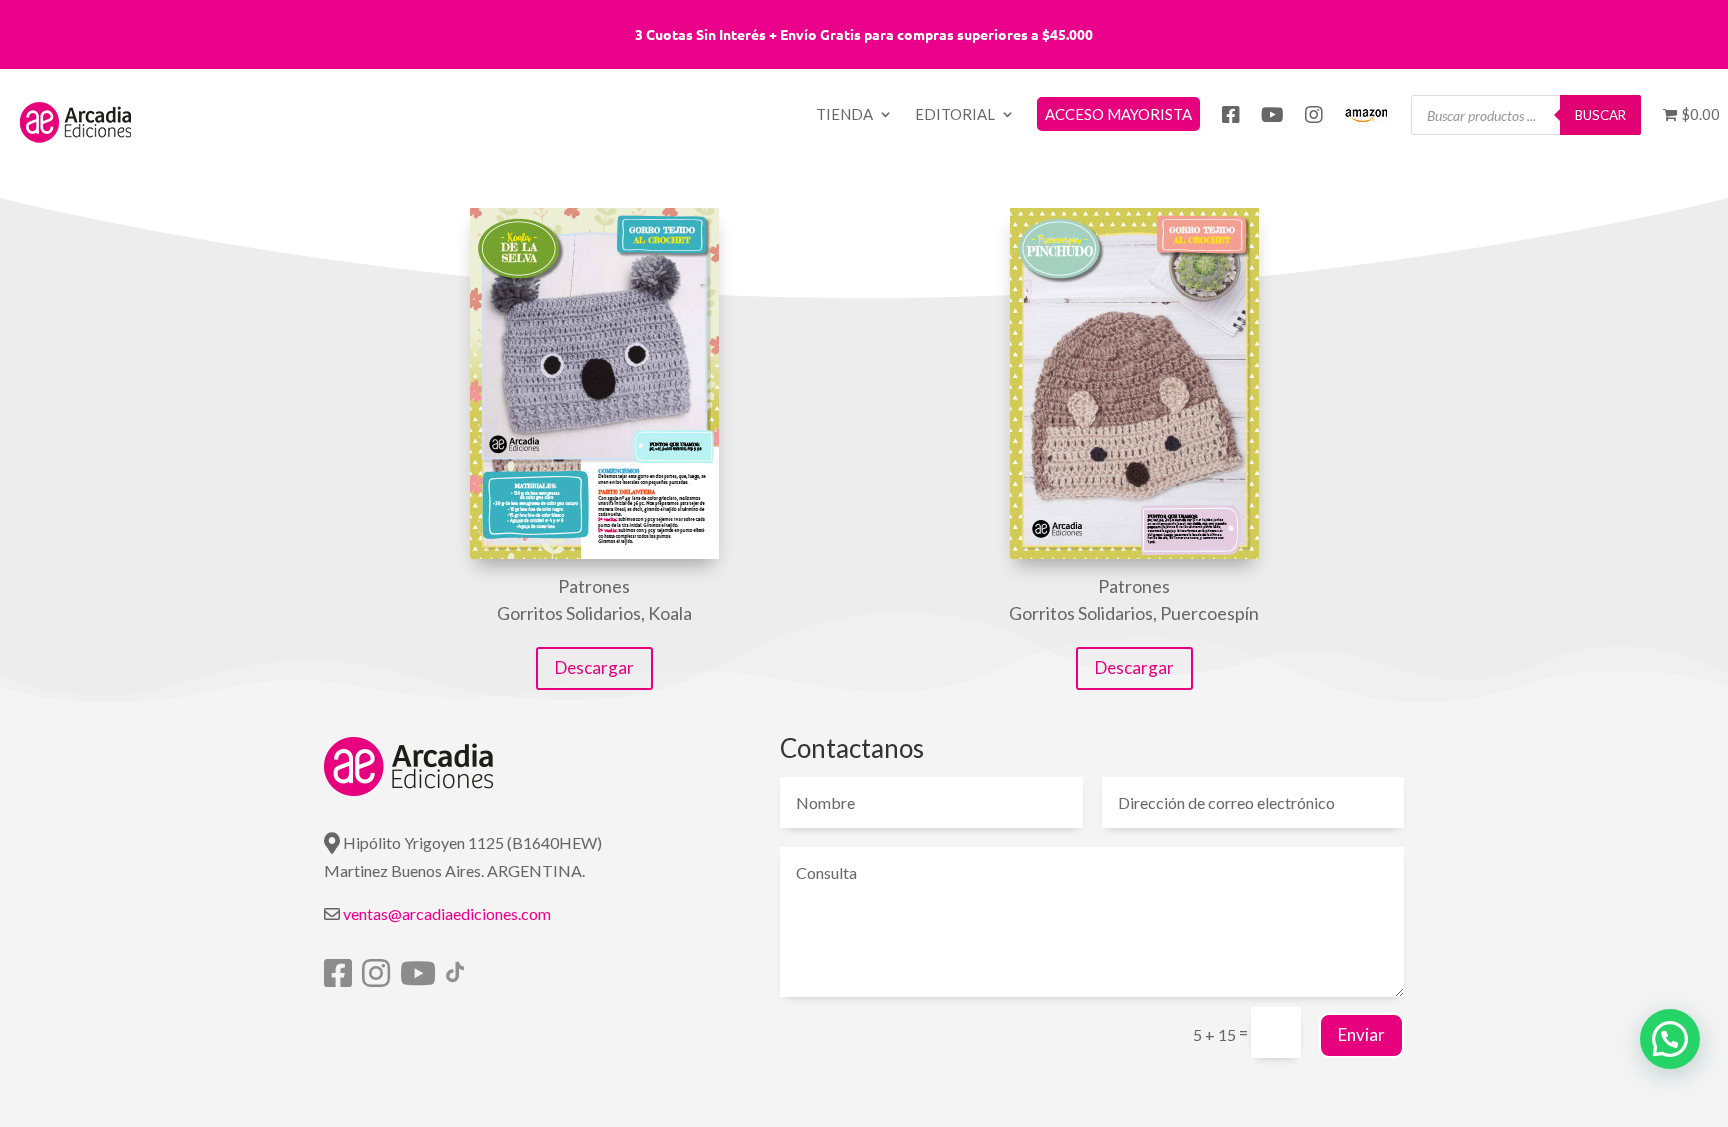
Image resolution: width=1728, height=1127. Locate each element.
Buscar (1600, 115)
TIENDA (844, 115)
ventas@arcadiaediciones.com (447, 913)
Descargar (594, 667)
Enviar (1361, 1034)
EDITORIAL (955, 115)
